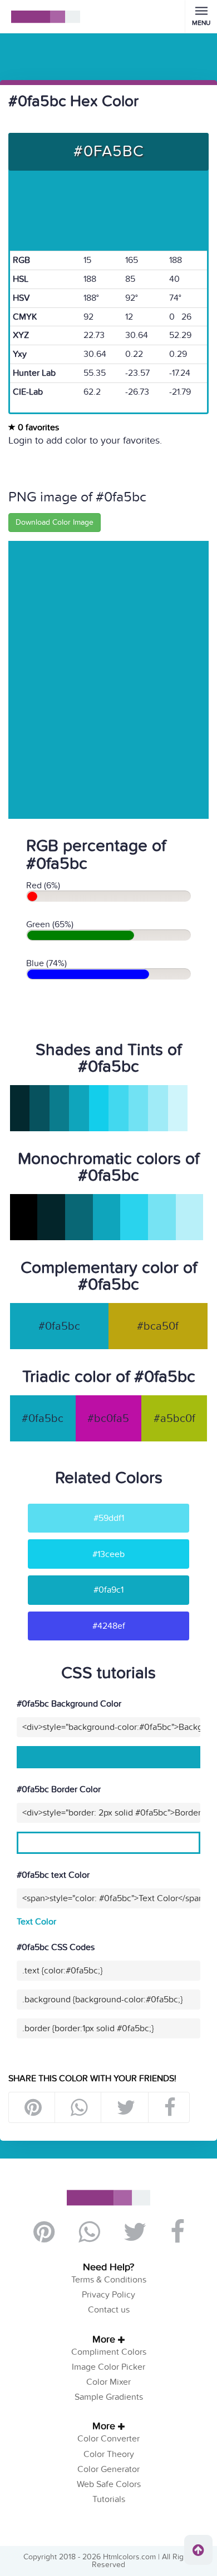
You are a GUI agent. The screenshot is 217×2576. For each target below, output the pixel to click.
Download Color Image (55, 522)
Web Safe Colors (109, 2484)
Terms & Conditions (109, 2280)
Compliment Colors (109, 2352)
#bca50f (158, 1326)
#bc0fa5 (108, 1419)
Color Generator (108, 2469)
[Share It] (169, 2107)
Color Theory (109, 2454)
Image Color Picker (108, 2367)
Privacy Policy (108, 2295)
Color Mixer (108, 2382)
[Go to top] (198, 2550)
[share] (79, 2107)
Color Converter (108, 2439)
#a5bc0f (174, 1419)
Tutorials (109, 2499)
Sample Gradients (109, 2397)
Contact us (109, 2310)
